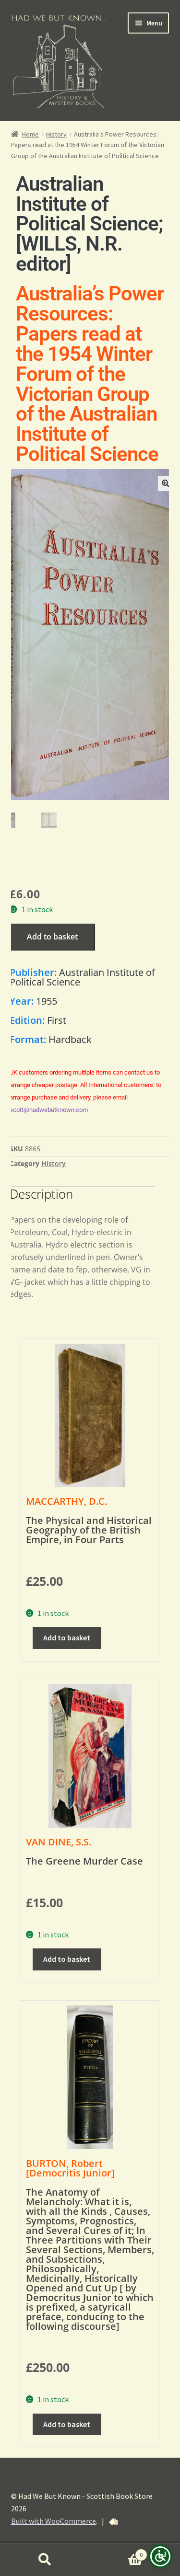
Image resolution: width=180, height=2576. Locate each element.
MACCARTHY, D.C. (66, 1501)
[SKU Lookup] (113, 2522)
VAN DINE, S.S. (59, 1842)
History (56, 134)
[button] (166, 483)
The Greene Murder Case (84, 1861)
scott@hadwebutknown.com (49, 1110)
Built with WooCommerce (54, 2521)
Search (45, 2560)
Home (30, 134)
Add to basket (52, 937)
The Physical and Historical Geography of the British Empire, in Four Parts (89, 1530)
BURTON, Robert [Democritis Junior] (70, 2168)
